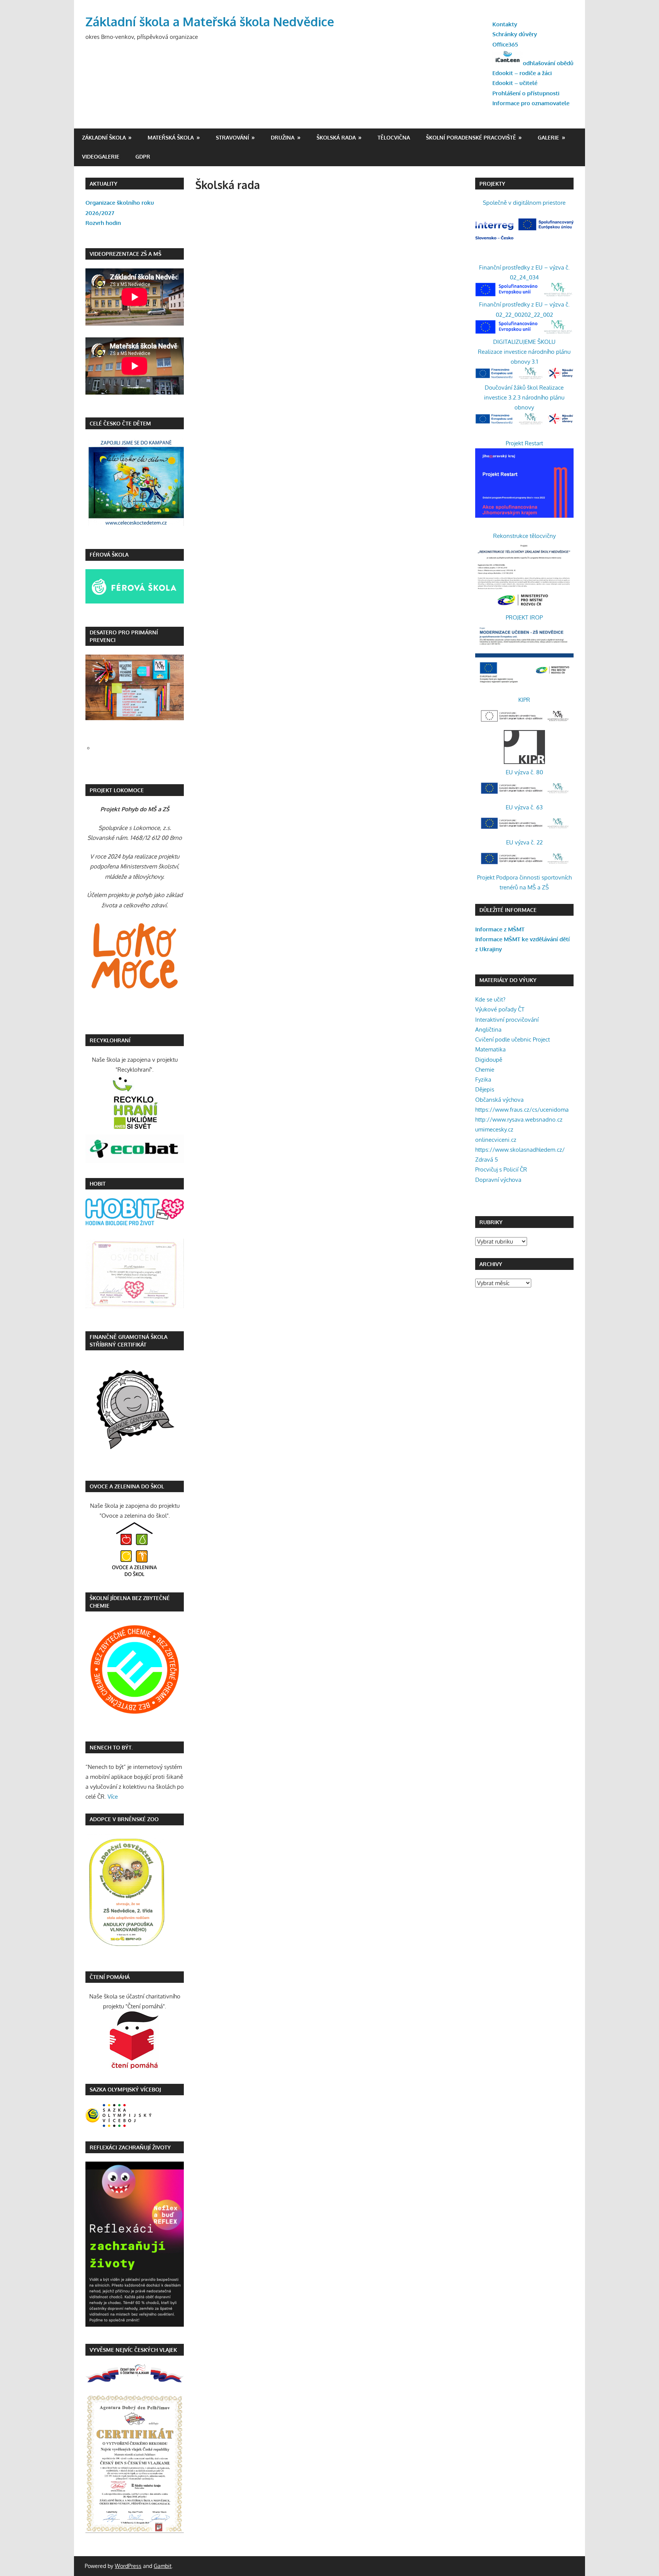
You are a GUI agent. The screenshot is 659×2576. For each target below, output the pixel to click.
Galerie (548, 137)
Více (113, 1797)
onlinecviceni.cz (496, 1140)
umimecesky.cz (494, 1129)
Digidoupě (489, 1060)
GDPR (143, 156)
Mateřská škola (171, 137)
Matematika (490, 1049)
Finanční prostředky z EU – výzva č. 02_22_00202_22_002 (524, 309)
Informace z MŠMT (500, 929)
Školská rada (336, 137)
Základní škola (104, 137)
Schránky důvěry (515, 34)
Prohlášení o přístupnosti (526, 93)
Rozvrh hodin (103, 223)
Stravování (232, 137)
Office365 (505, 44)
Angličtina (488, 1030)
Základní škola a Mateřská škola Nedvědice (210, 22)
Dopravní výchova (498, 1180)
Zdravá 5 (487, 1160)
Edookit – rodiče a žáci (522, 73)
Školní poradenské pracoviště (471, 137)
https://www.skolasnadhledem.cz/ (520, 1150)
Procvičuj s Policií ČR (501, 1169)
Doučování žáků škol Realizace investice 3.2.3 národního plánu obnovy (524, 398)
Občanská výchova (499, 1100)
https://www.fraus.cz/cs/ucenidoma (522, 1110)
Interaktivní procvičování (507, 1020)
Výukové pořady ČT (500, 1009)
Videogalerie (101, 156)
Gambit (163, 2566)
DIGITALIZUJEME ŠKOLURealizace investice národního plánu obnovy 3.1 (524, 352)
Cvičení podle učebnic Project (513, 1039)
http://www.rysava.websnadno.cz (519, 1119)
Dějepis (485, 1089)
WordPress (128, 2566)
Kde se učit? (490, 999)
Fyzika (483, 1079)
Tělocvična (394, 137)
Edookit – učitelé (515, 83)
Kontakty (505, 24)
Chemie (485, 1070)
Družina (283, 137)
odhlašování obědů (548, 63)
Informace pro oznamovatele (531, 103)
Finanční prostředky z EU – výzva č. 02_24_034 (524, 272)
